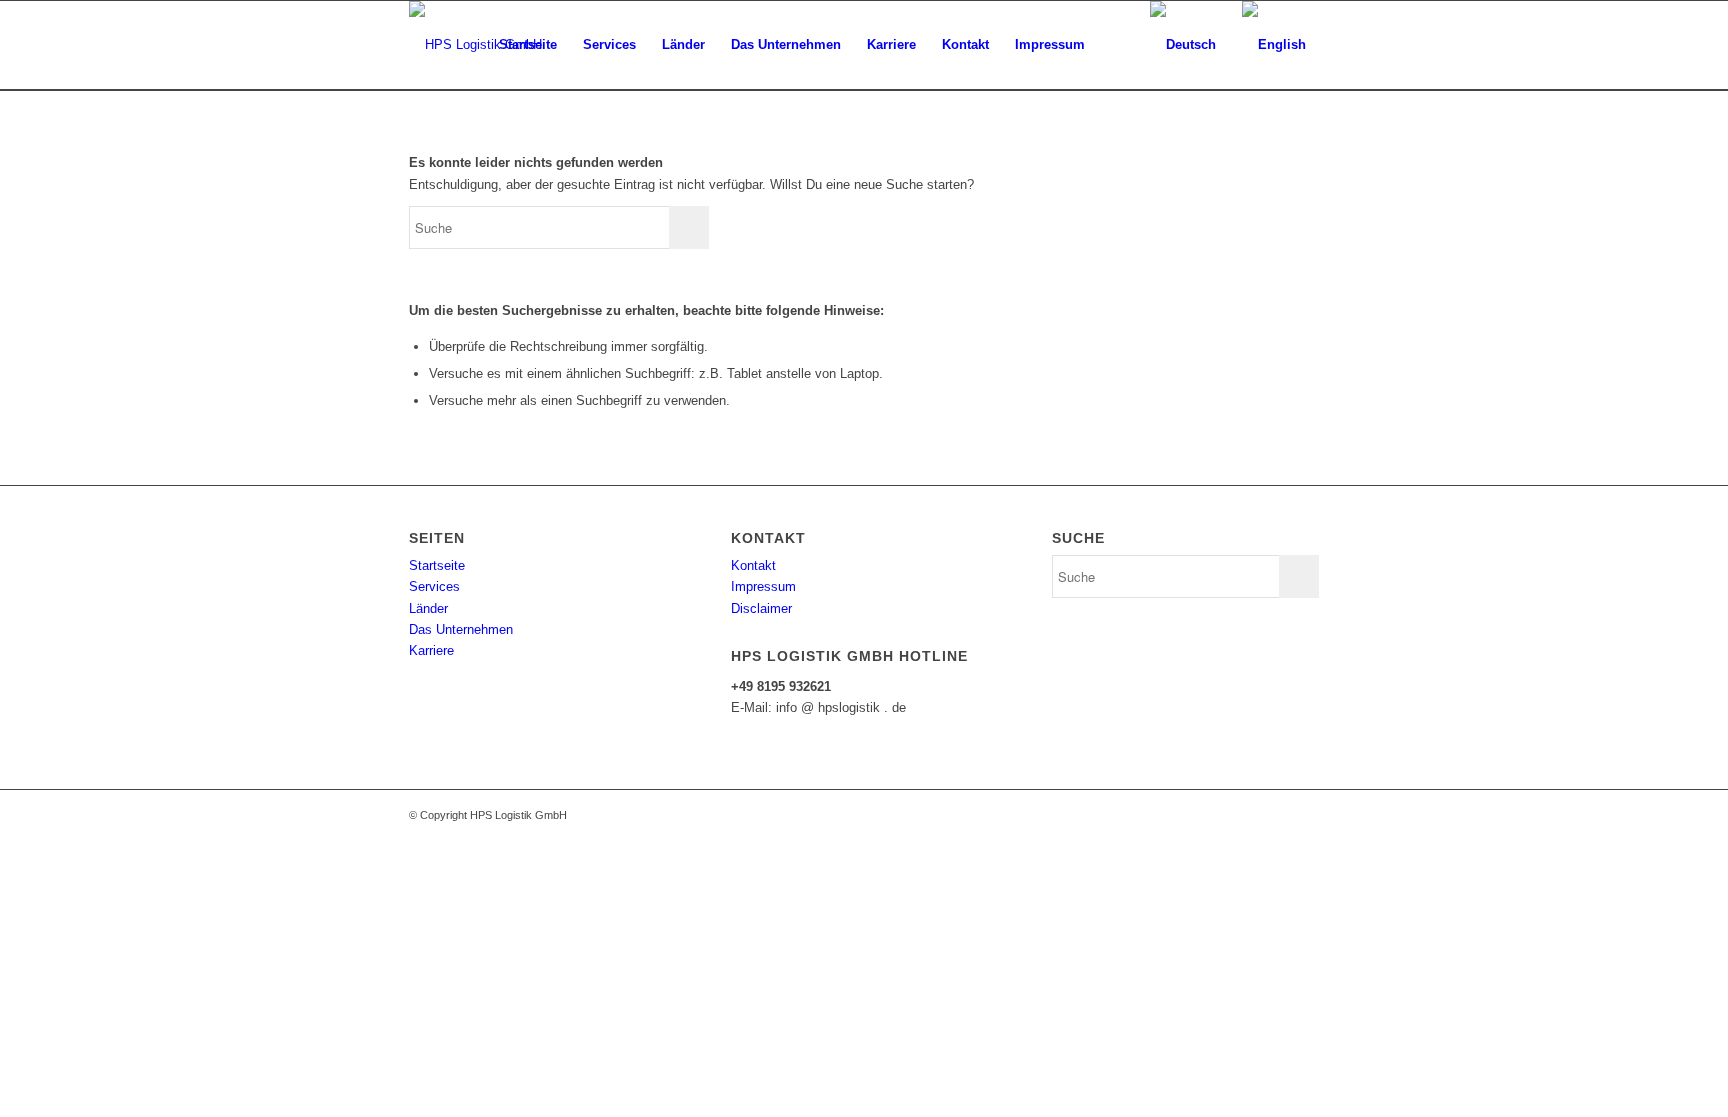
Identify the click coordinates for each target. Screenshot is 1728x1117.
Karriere (431, 650)
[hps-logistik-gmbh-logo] (475, 45)
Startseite (437, 565)
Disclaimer (761, 608)
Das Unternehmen (461, 629)
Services (434, 586)
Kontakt (753, 565)
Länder (428, 608)
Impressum (763, 586)
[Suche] (1117, 45)
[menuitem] (528, 45)
